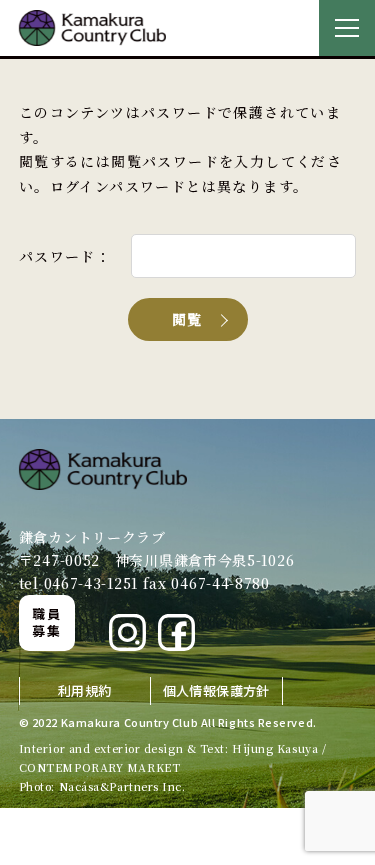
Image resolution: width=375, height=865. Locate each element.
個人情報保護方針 (216, 690)
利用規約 (85, 690)
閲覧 (187, 319)
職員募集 (46, 622)
